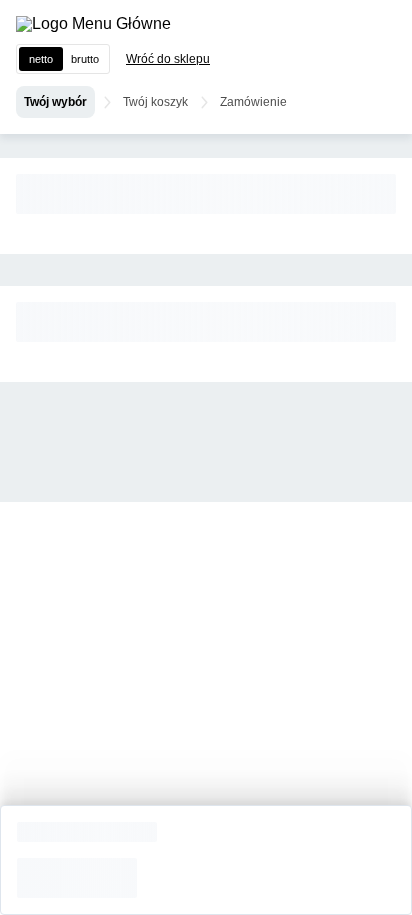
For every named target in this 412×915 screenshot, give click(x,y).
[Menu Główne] (93, 24)
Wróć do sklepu (168, 59)
